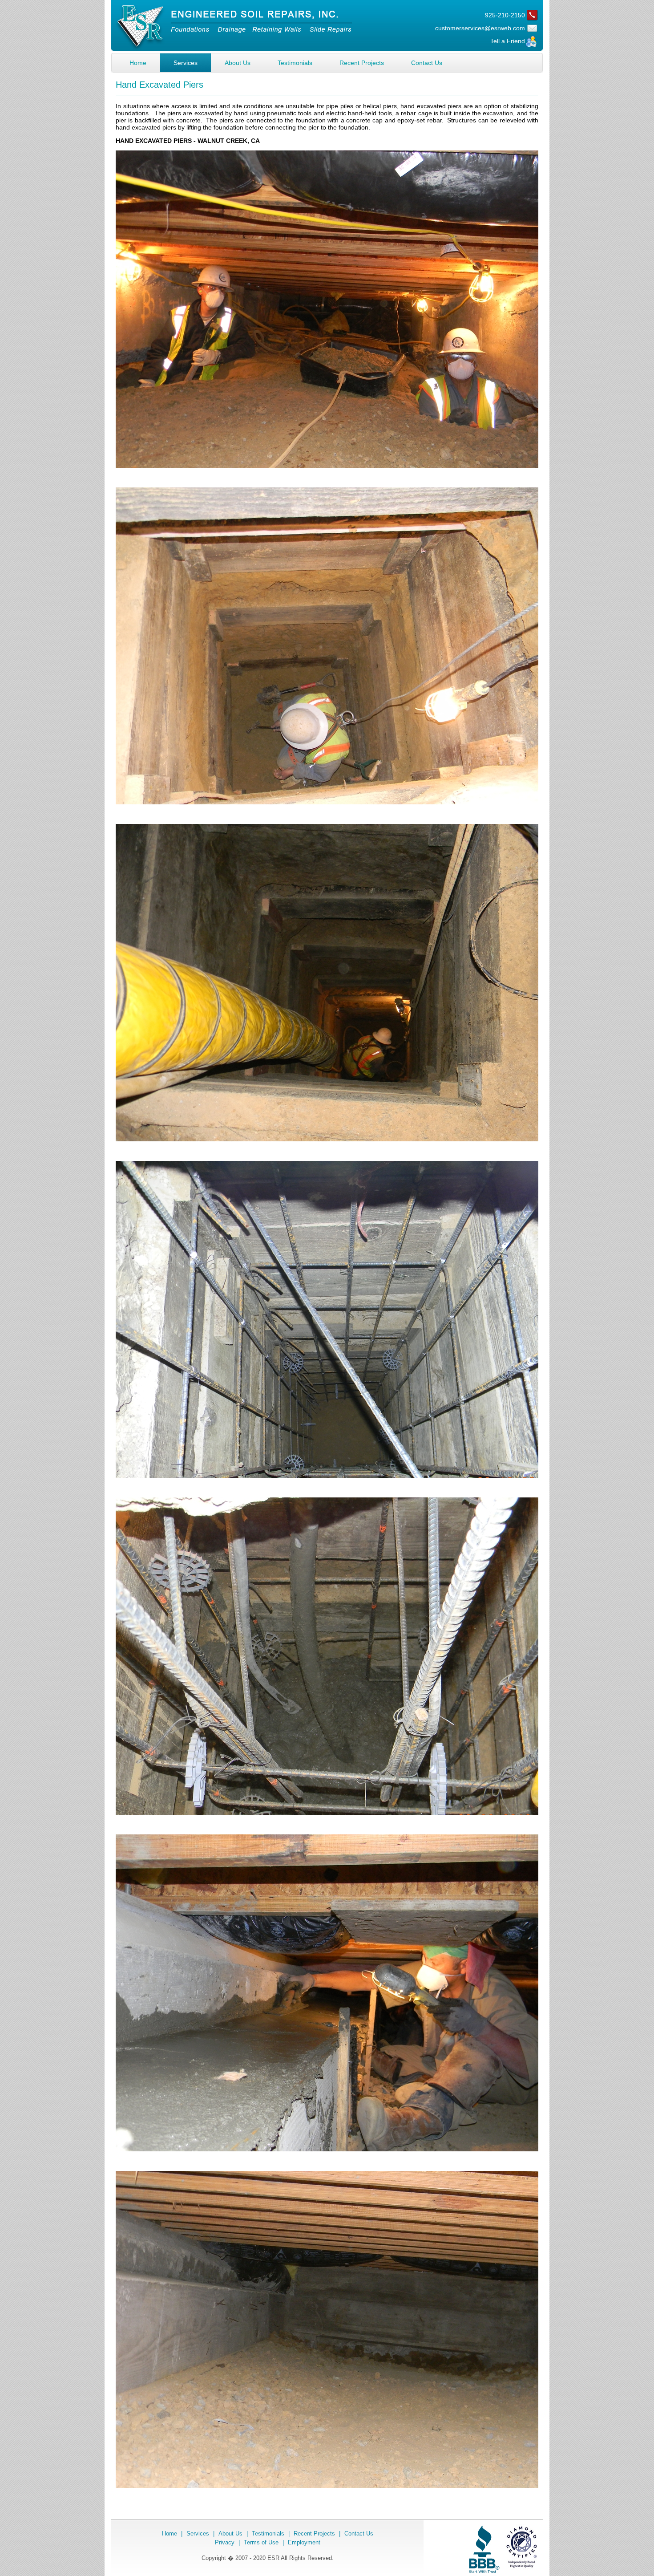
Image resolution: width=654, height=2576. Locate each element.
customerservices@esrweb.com (480, 28)
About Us (238, 63)
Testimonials (295, 63)
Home (138, 63)
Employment (304, 2542)
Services (186, 63)
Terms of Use (261, 2542)
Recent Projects (362, 63)
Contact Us (427, 63)
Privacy (225, 2542)
